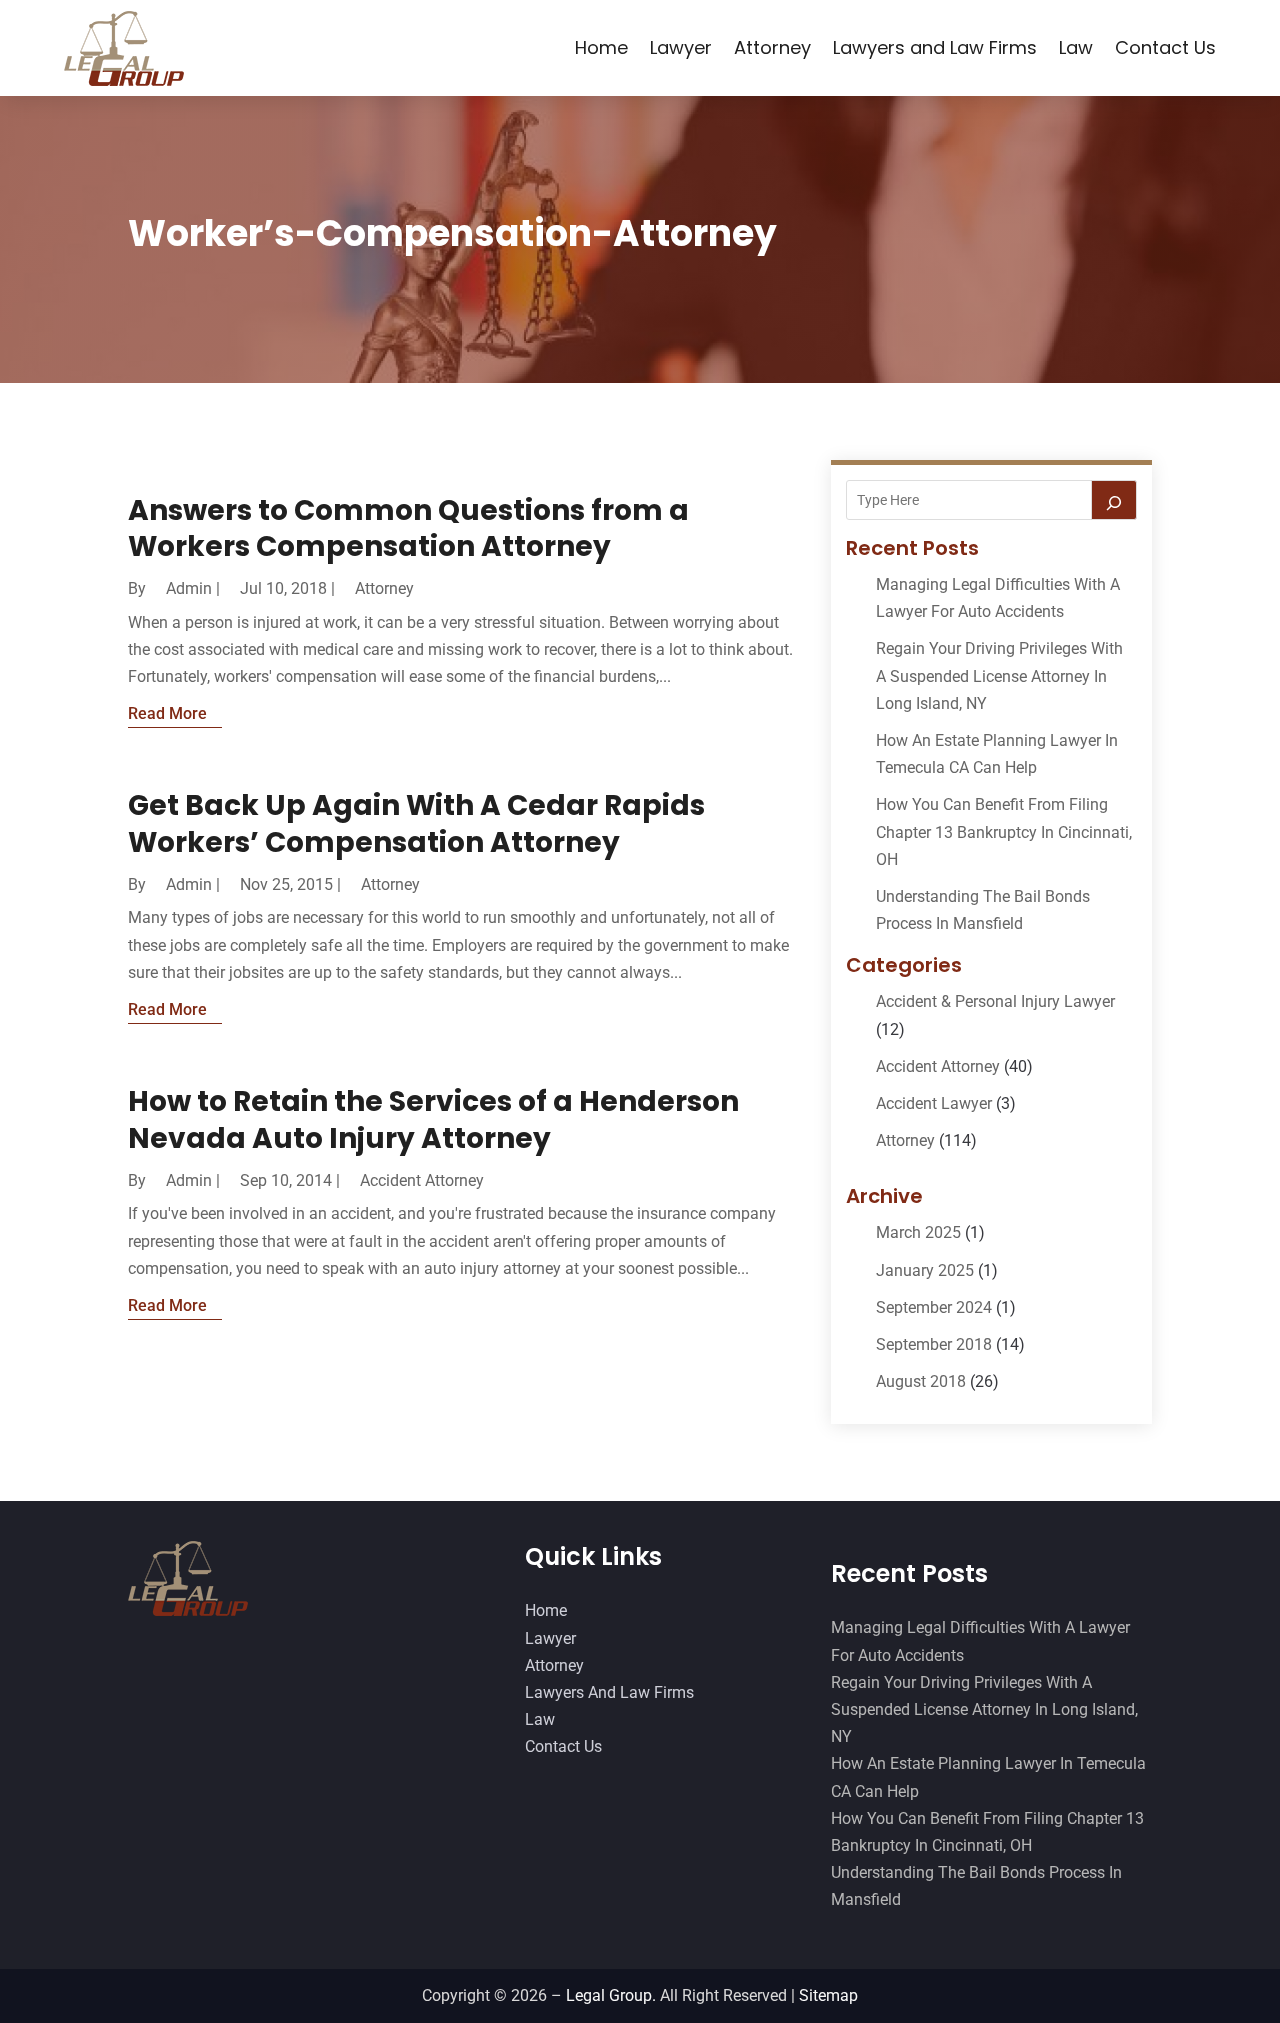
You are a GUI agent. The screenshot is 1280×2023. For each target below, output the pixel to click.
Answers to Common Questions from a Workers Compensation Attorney (408, 528)
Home (601, 47)
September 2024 (934, 1307)
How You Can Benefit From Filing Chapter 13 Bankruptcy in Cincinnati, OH (1004, 831)
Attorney (772, 47)
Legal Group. (611, 1995)
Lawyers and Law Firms (935, 47)
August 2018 (921, 1381)
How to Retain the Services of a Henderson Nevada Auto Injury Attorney (433, 1119)
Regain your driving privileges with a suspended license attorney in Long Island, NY (999, 675)
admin (189, 588)
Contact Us (1165, 47)
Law (1076, 47)
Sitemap (828, 1995)
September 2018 (934, 1344)
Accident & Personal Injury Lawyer (995, 1001)
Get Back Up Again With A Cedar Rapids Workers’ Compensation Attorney (416, 823)
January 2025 (925, 1270)
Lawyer (681, 47)
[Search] (1114, 500)
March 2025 (918, 1232)
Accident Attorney (422, 1180)
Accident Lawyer (934, 1103)
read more (167, 713)
